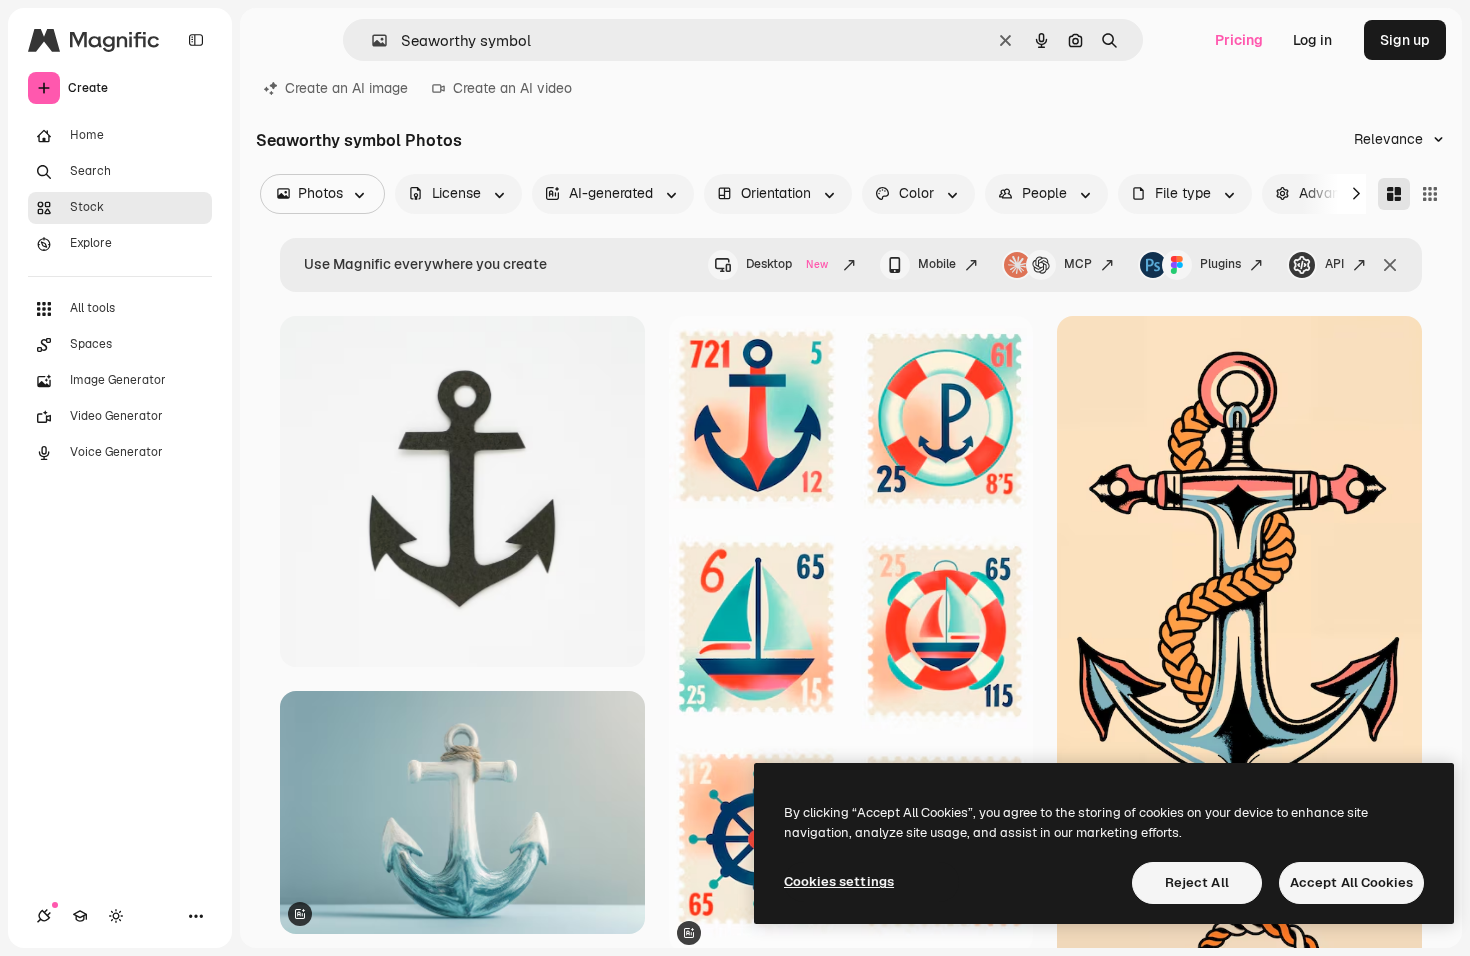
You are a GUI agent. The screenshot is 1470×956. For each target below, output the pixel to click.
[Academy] (80, 916)
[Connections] (44, 916)
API (1334, 264)
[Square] (1430, 194)
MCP (1078, 264)
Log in (1312, 40)
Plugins (1220, 264)
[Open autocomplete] (371, 40)
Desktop (787, 264)
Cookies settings (839, 881)
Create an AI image (346, 88)
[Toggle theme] (116, 916)
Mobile (937, 264)
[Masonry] (1394, 194)
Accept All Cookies (1351, 882)
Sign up (1405, 40)
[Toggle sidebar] (196, 40)
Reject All (1197, 882)
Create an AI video (512, 88)
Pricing (1239, 40)
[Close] (1390, 265)
